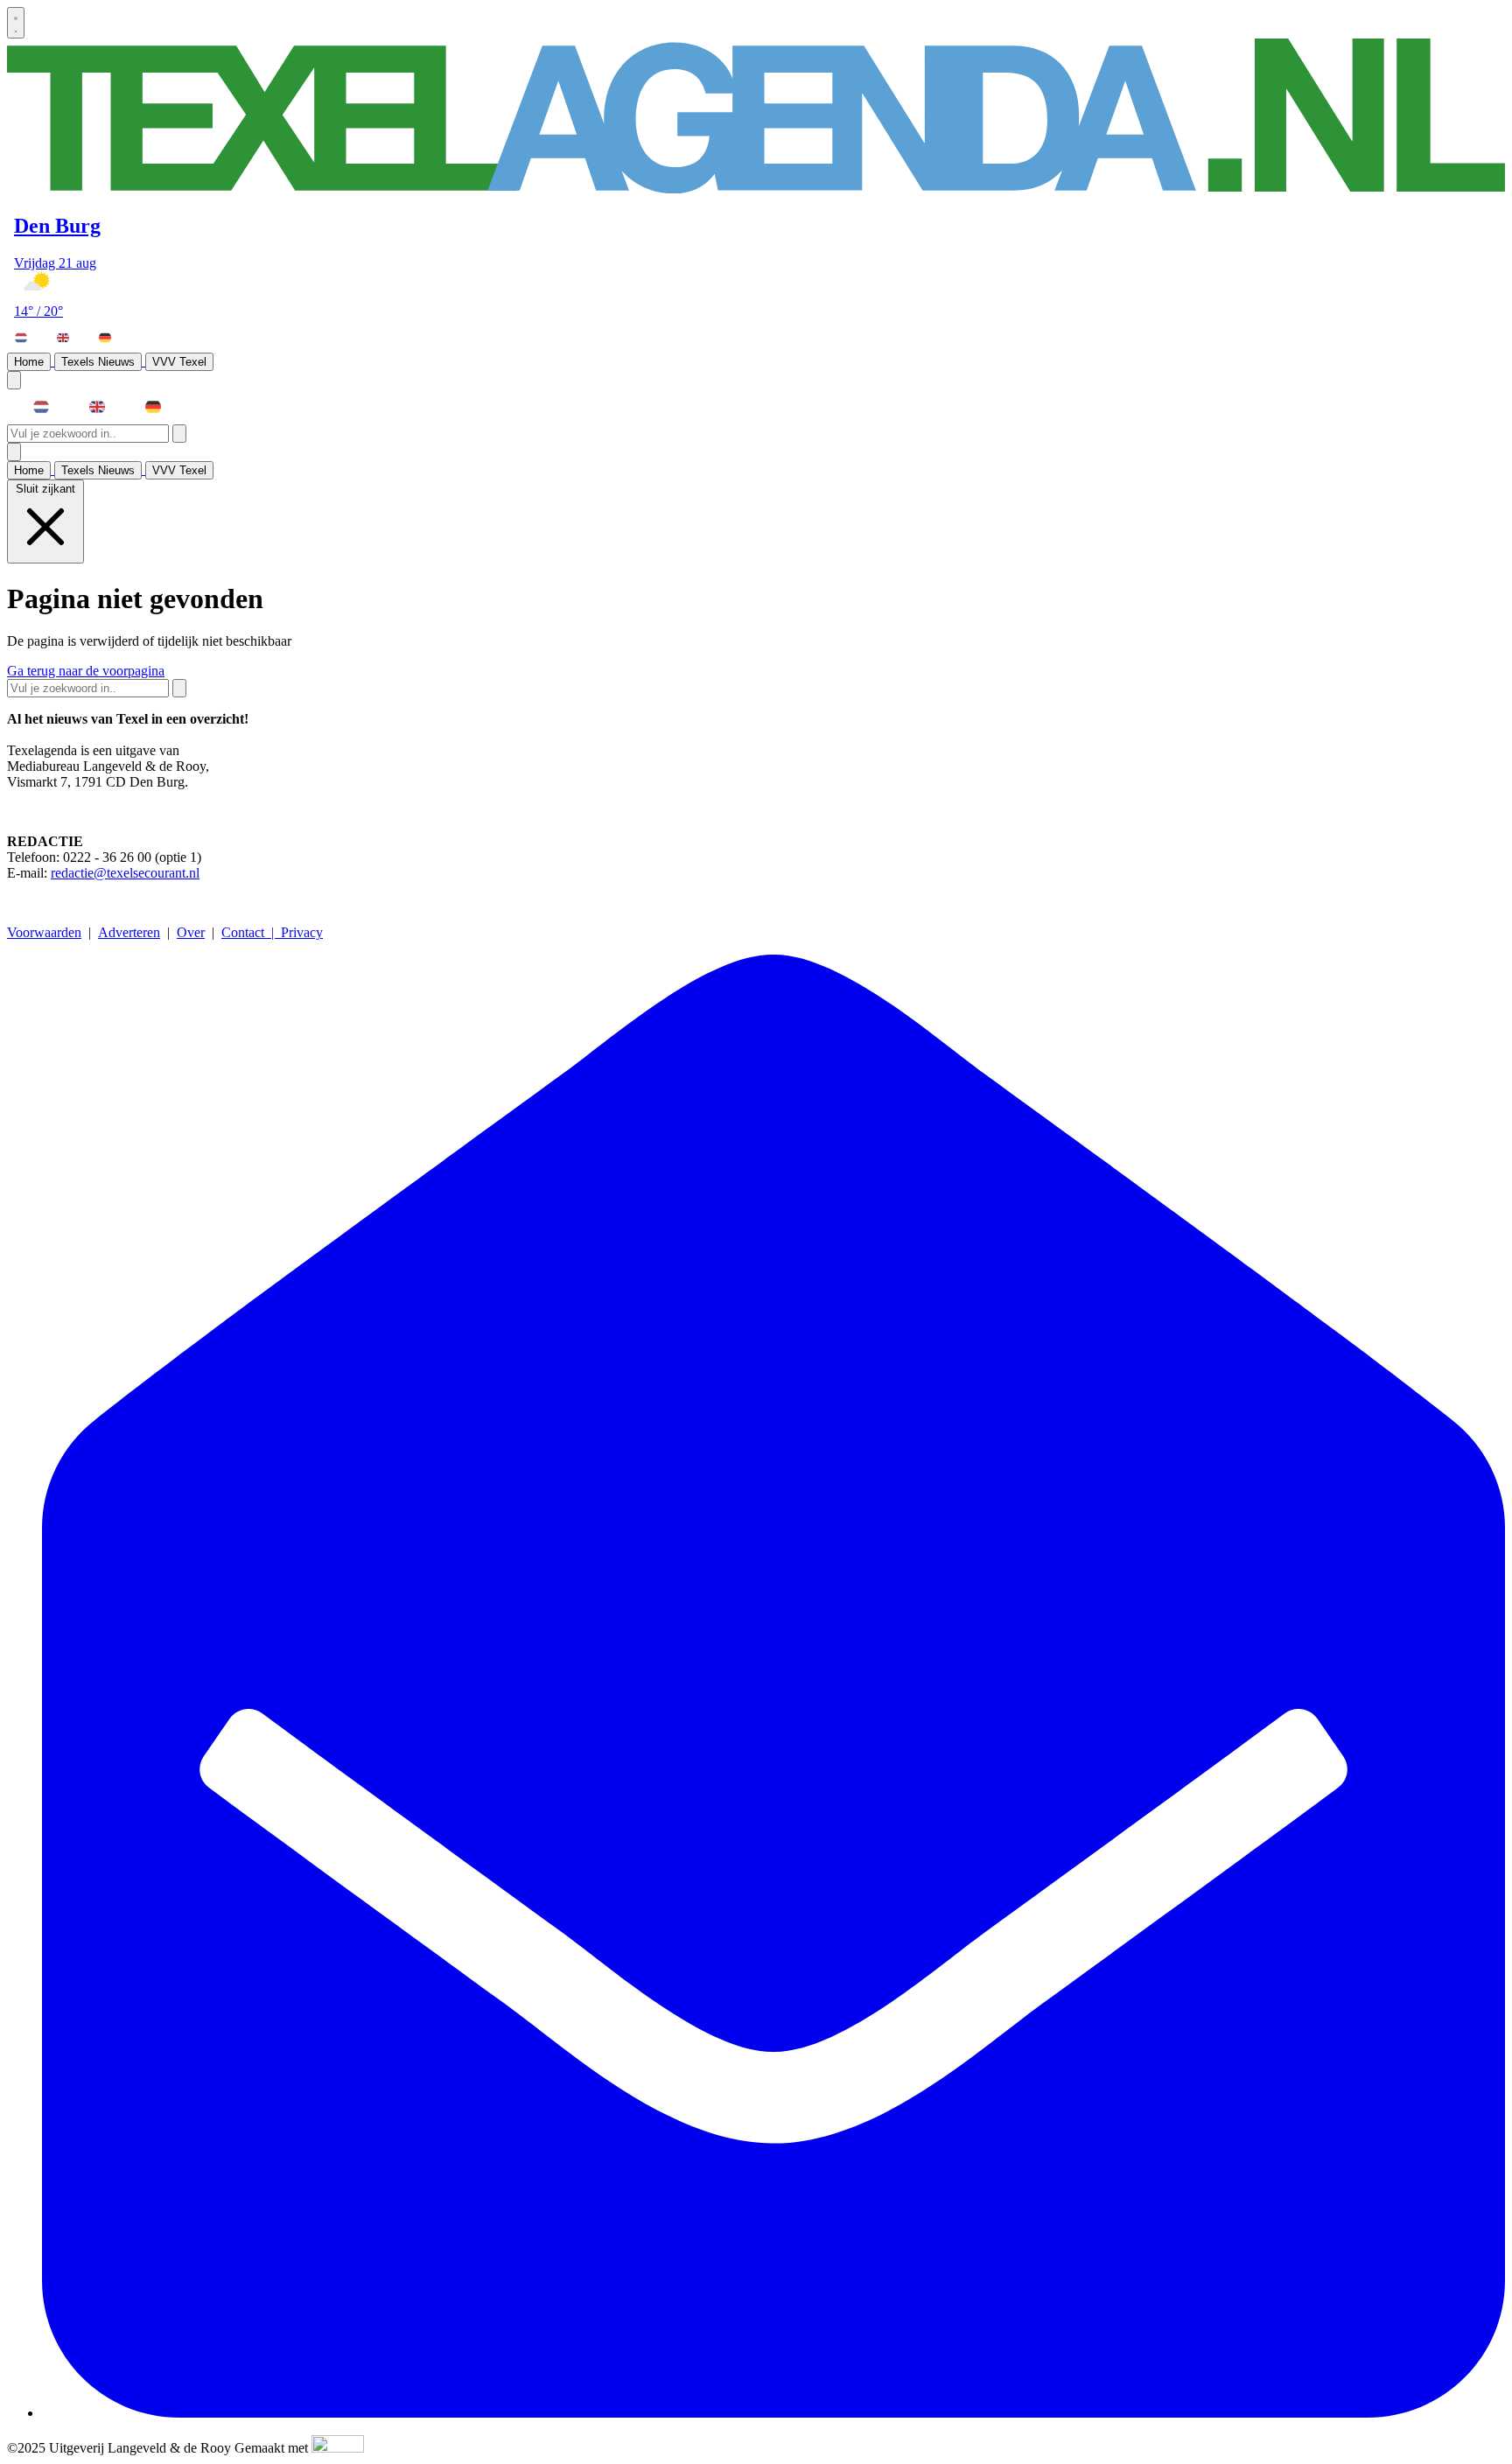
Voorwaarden (44, 932)
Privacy (302, 932)
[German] (113, 338)
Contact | (251, 932)
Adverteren (129, 932)
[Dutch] (29, 338)
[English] (71, 338)
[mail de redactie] (773, 2413)
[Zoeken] (179, 434)
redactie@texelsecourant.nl (125, 873)
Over (191, 932)
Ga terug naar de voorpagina (86, 671)
